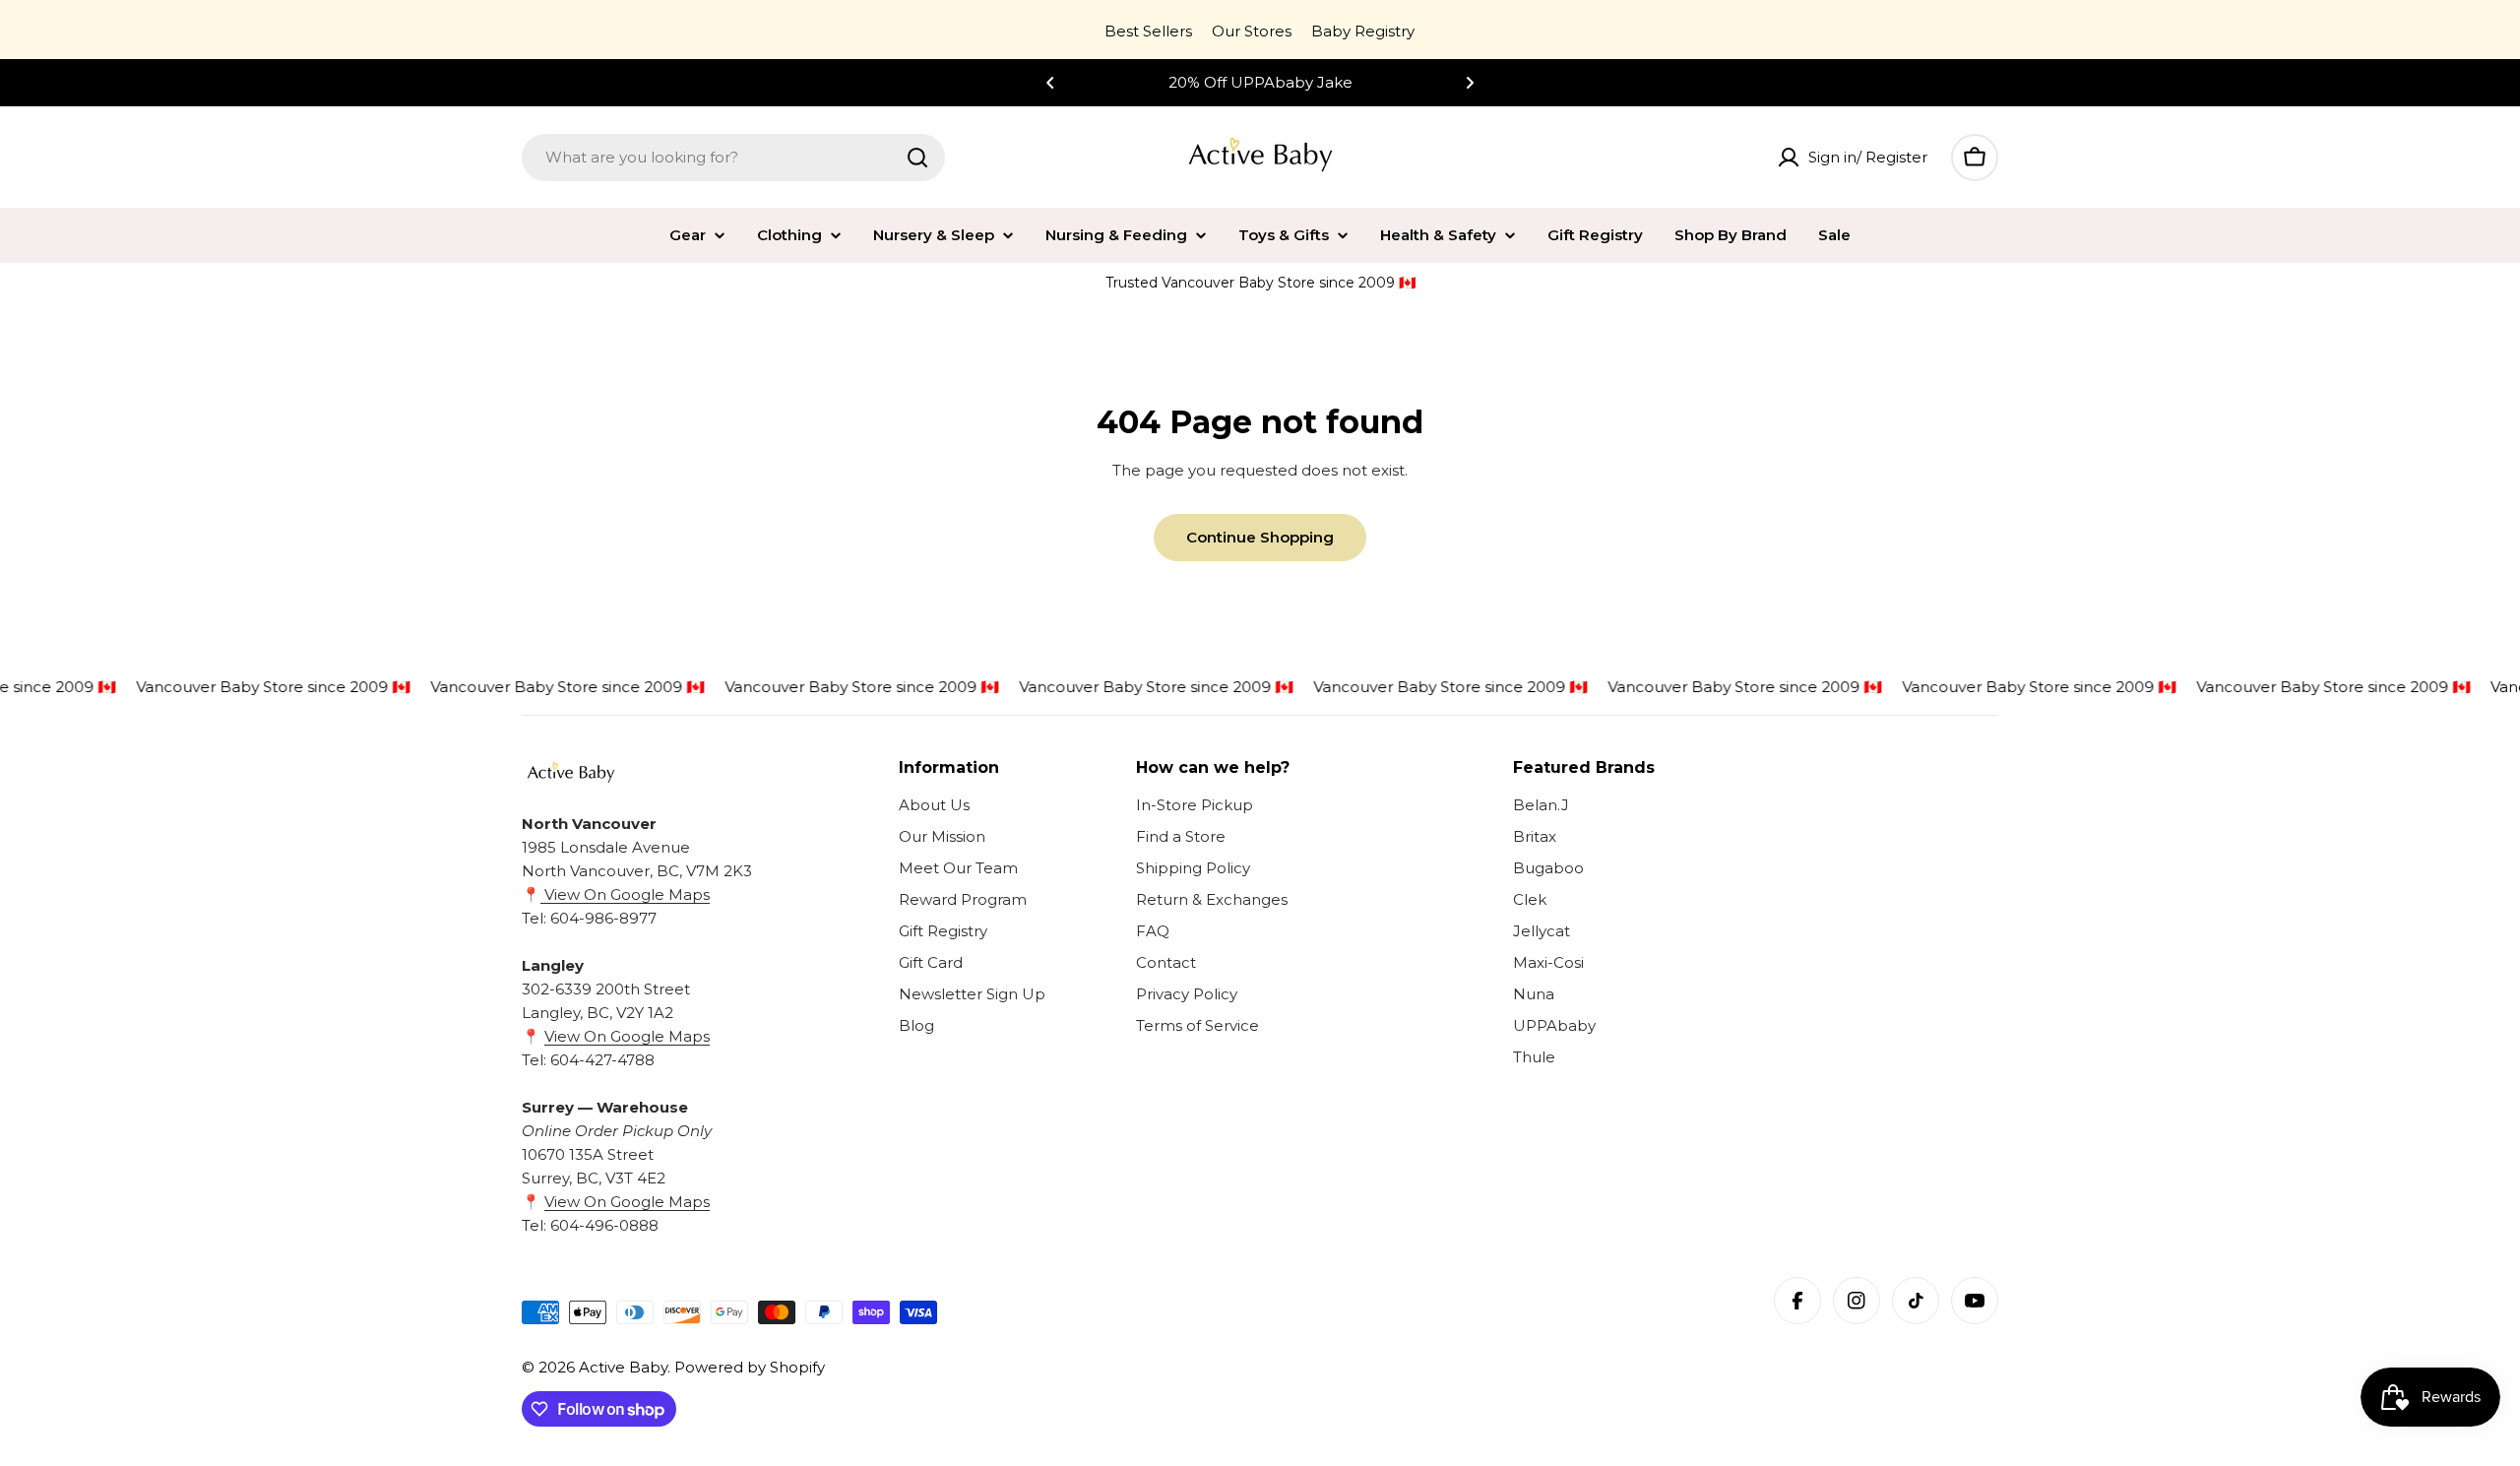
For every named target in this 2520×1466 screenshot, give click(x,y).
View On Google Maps (625, 894)
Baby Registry (1363, 31)
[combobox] (733, 158)
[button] (1050, 83)
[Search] (917, 158)
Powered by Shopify (750, 1367)
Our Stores (1252, 31)
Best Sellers (1148, 31)
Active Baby (623, 1367)
